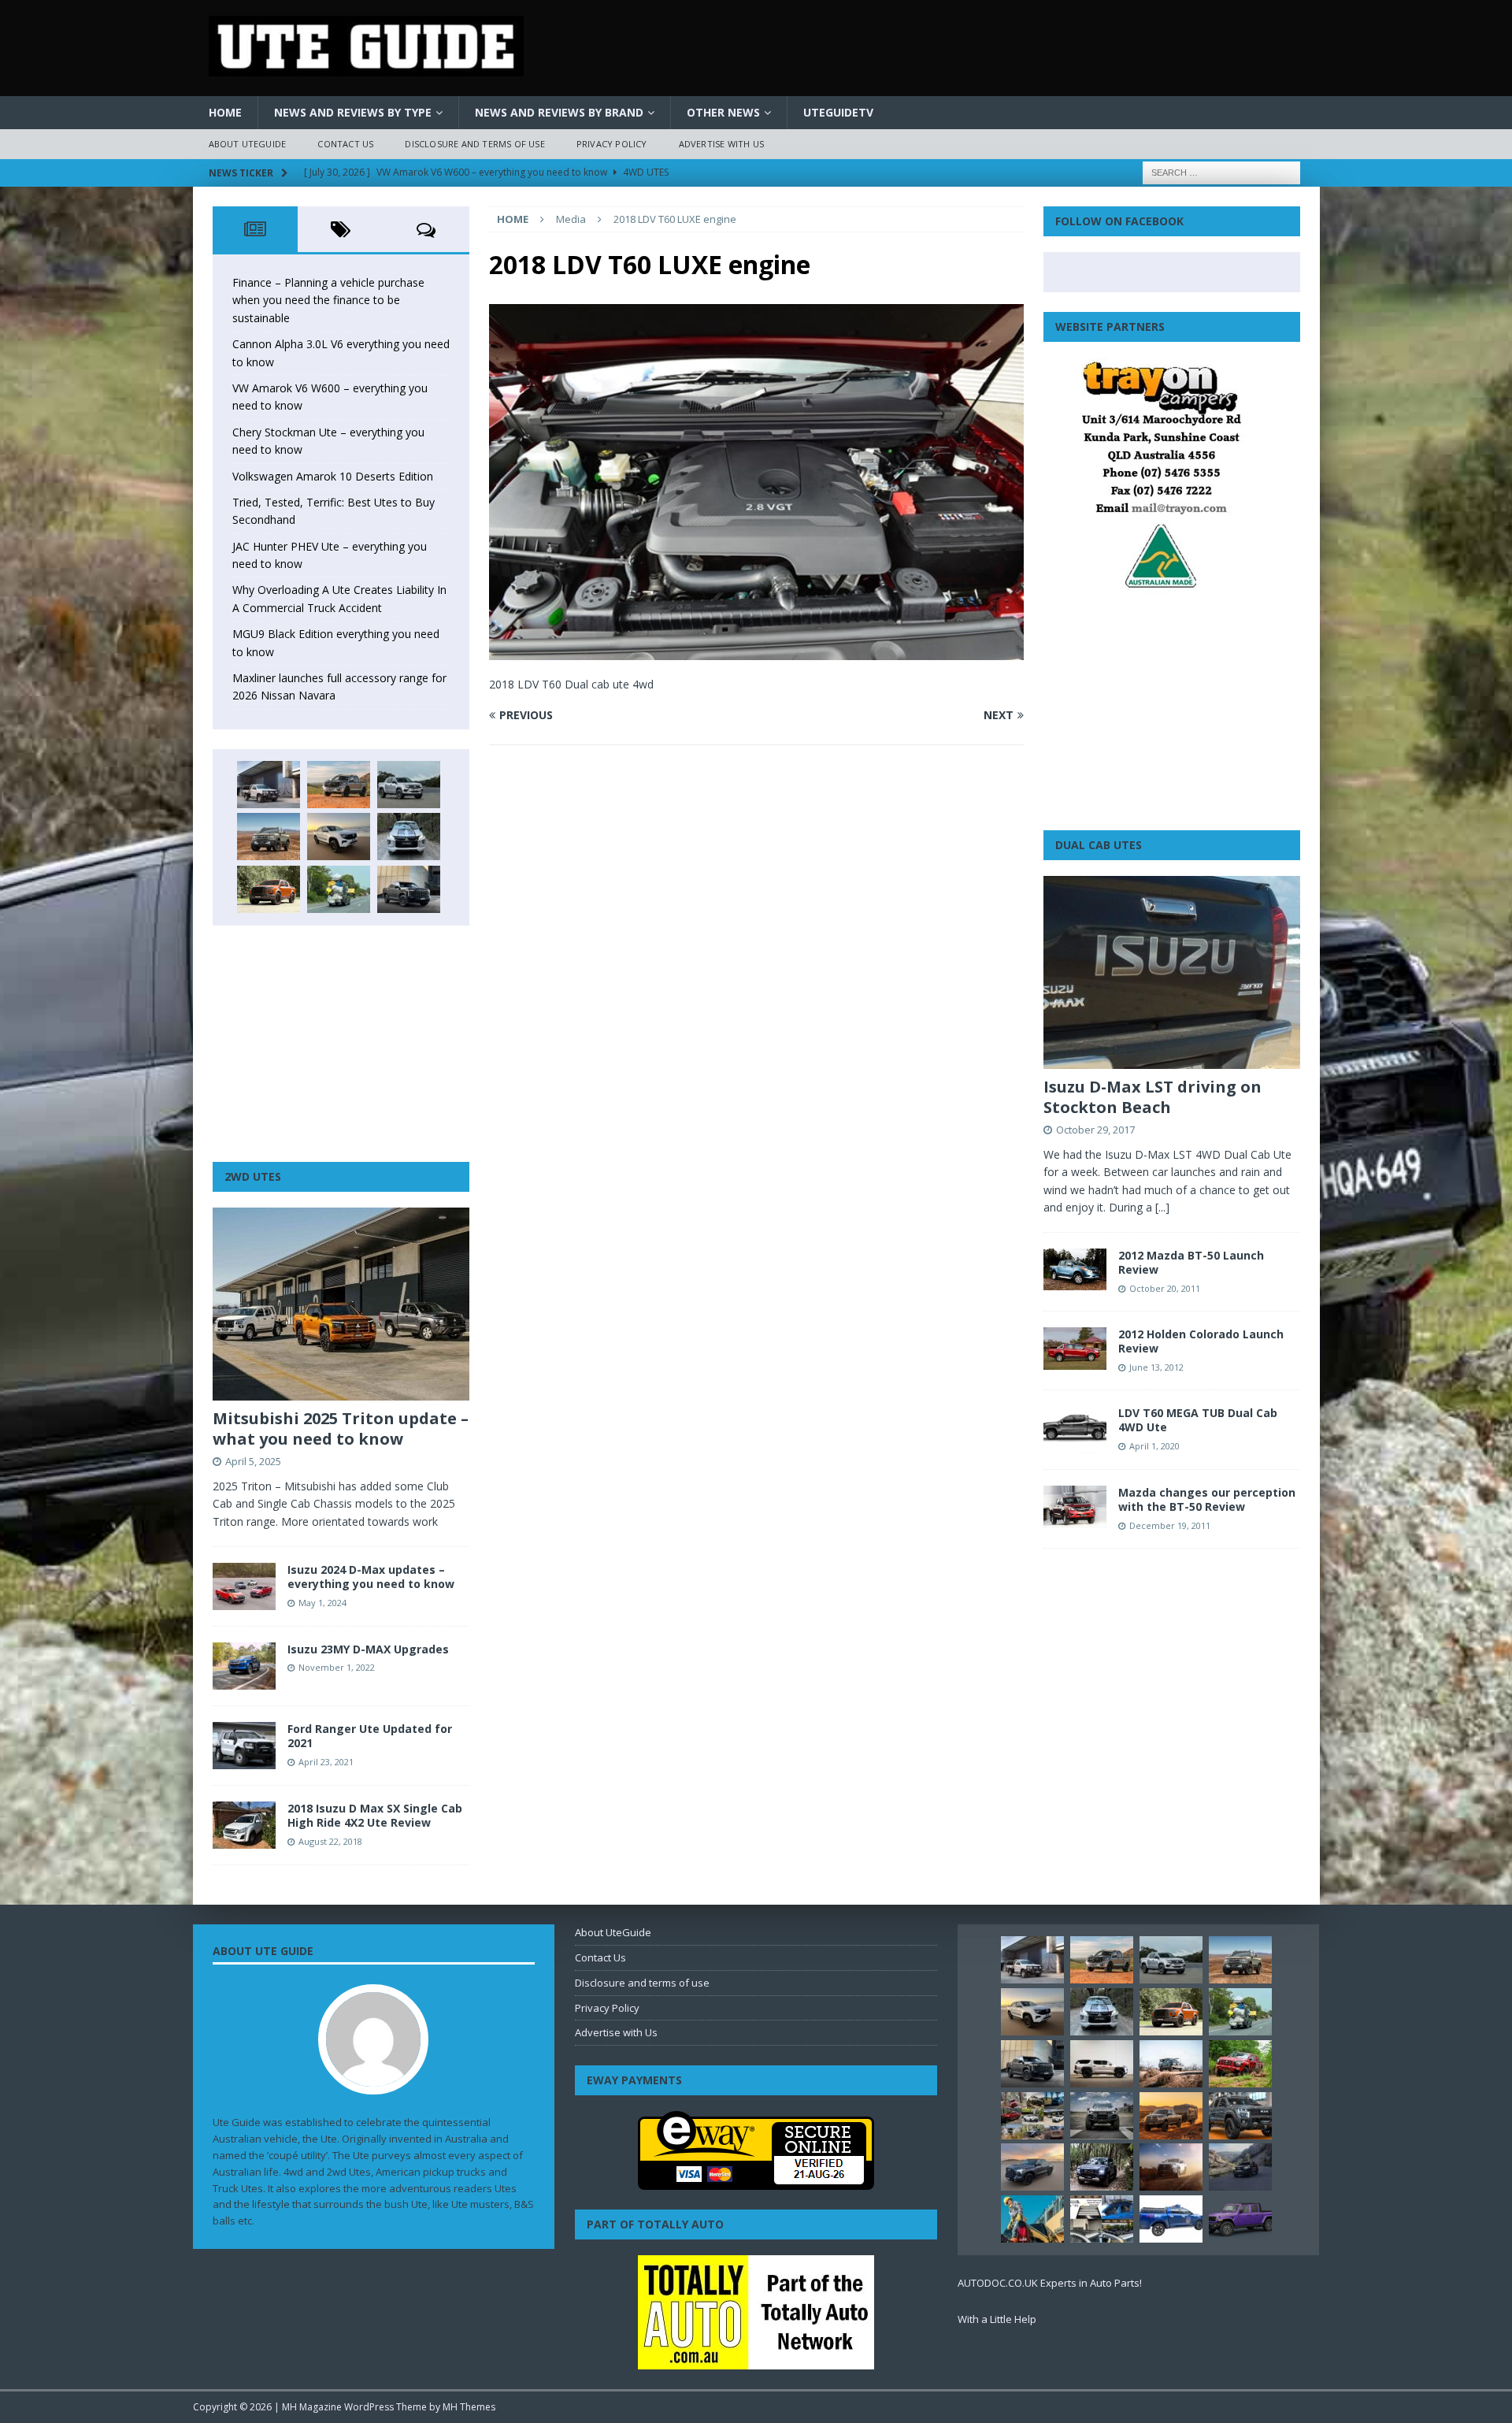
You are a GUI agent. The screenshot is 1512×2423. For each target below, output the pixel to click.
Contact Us (345, 144)
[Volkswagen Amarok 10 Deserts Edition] (339, 837)
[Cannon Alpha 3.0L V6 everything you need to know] (339, 785)
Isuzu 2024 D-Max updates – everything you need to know (371, 1577)
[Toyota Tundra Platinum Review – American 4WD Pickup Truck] (1032, 2167)
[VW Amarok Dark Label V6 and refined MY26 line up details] (1240, 2167)
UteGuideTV (838, 112)
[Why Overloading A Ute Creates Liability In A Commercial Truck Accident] (339, 889)
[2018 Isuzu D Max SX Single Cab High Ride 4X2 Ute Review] (244, 1825)
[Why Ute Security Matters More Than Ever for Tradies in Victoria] (1032, 2219)
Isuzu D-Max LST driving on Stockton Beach (1153, 1097)
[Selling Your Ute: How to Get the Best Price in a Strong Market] (1032, 2116)
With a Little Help (997, 2319)
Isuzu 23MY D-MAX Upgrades (368, 1649)
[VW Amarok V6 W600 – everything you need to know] (409, 785)
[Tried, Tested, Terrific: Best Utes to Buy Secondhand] (409, 837)
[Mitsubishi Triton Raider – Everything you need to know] (1171, 2167)
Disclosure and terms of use (474, 144)
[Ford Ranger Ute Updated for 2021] (244, 1746)
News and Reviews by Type (353, 112)
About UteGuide (248, 144)
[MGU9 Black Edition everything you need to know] (409, 889)
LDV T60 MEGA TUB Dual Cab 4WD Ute (1198, 1420)
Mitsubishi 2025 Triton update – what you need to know (341, 1429)
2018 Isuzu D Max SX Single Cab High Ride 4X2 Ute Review (375, 1815)
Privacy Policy (612, 144)
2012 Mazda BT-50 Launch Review (1191, 1262)
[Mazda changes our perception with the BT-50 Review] (1075, 1506)
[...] (1162, 1207)
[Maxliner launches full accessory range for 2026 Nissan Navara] (1102, 2064)
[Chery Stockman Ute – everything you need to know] (269, 837)
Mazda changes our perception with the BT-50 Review (1207, 1499)
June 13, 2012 (1156, 1367)
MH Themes (469, 2407)
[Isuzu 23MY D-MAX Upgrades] (244, 1666)
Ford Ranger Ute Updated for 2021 (370, 1736)
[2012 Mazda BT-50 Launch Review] (1075, 1269)
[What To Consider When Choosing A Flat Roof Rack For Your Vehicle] (1102, 2219)
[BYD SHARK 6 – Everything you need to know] (1102, 2167)
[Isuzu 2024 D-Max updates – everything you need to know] (244, 1586)
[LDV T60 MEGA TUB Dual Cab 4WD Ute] (1075, 1430)
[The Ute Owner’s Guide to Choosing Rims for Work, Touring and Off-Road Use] (1171, 2064)
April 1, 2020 (1154, 1446)
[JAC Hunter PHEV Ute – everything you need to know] (269, 889)
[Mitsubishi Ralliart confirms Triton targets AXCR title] (1240, 2064)
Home (225, 112)
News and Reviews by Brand (559, 112)
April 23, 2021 (326, 1762)
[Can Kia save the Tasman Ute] (1240, 2116)
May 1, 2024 (322, 1603)
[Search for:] (1221, 171)
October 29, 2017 (1095, 1130)
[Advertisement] (341, 1044)
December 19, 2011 (1170, 1525)
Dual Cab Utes (1099, 845)
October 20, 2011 (1165, 1288)
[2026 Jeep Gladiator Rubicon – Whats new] (1240, 2219)
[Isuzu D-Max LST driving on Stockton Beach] (1172, 972)
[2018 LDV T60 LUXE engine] (756, 651)
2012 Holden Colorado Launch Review (1201, 1341)
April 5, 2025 (253, 1461)
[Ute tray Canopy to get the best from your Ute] (1171, 2219)
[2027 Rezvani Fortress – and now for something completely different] (1102, 2116)
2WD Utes (253, 1176)
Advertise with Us (721, 144)
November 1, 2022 (337, 1667)
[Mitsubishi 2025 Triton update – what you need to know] (341, 1304)
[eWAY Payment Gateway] (756, 2182)
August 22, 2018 (330, 1841)
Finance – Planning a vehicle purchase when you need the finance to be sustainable (328, 300)
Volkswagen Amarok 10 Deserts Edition (333, 476)
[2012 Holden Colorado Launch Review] (1075, 1348)
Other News (723, 112)
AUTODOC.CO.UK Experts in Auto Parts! (1050, 2283)
